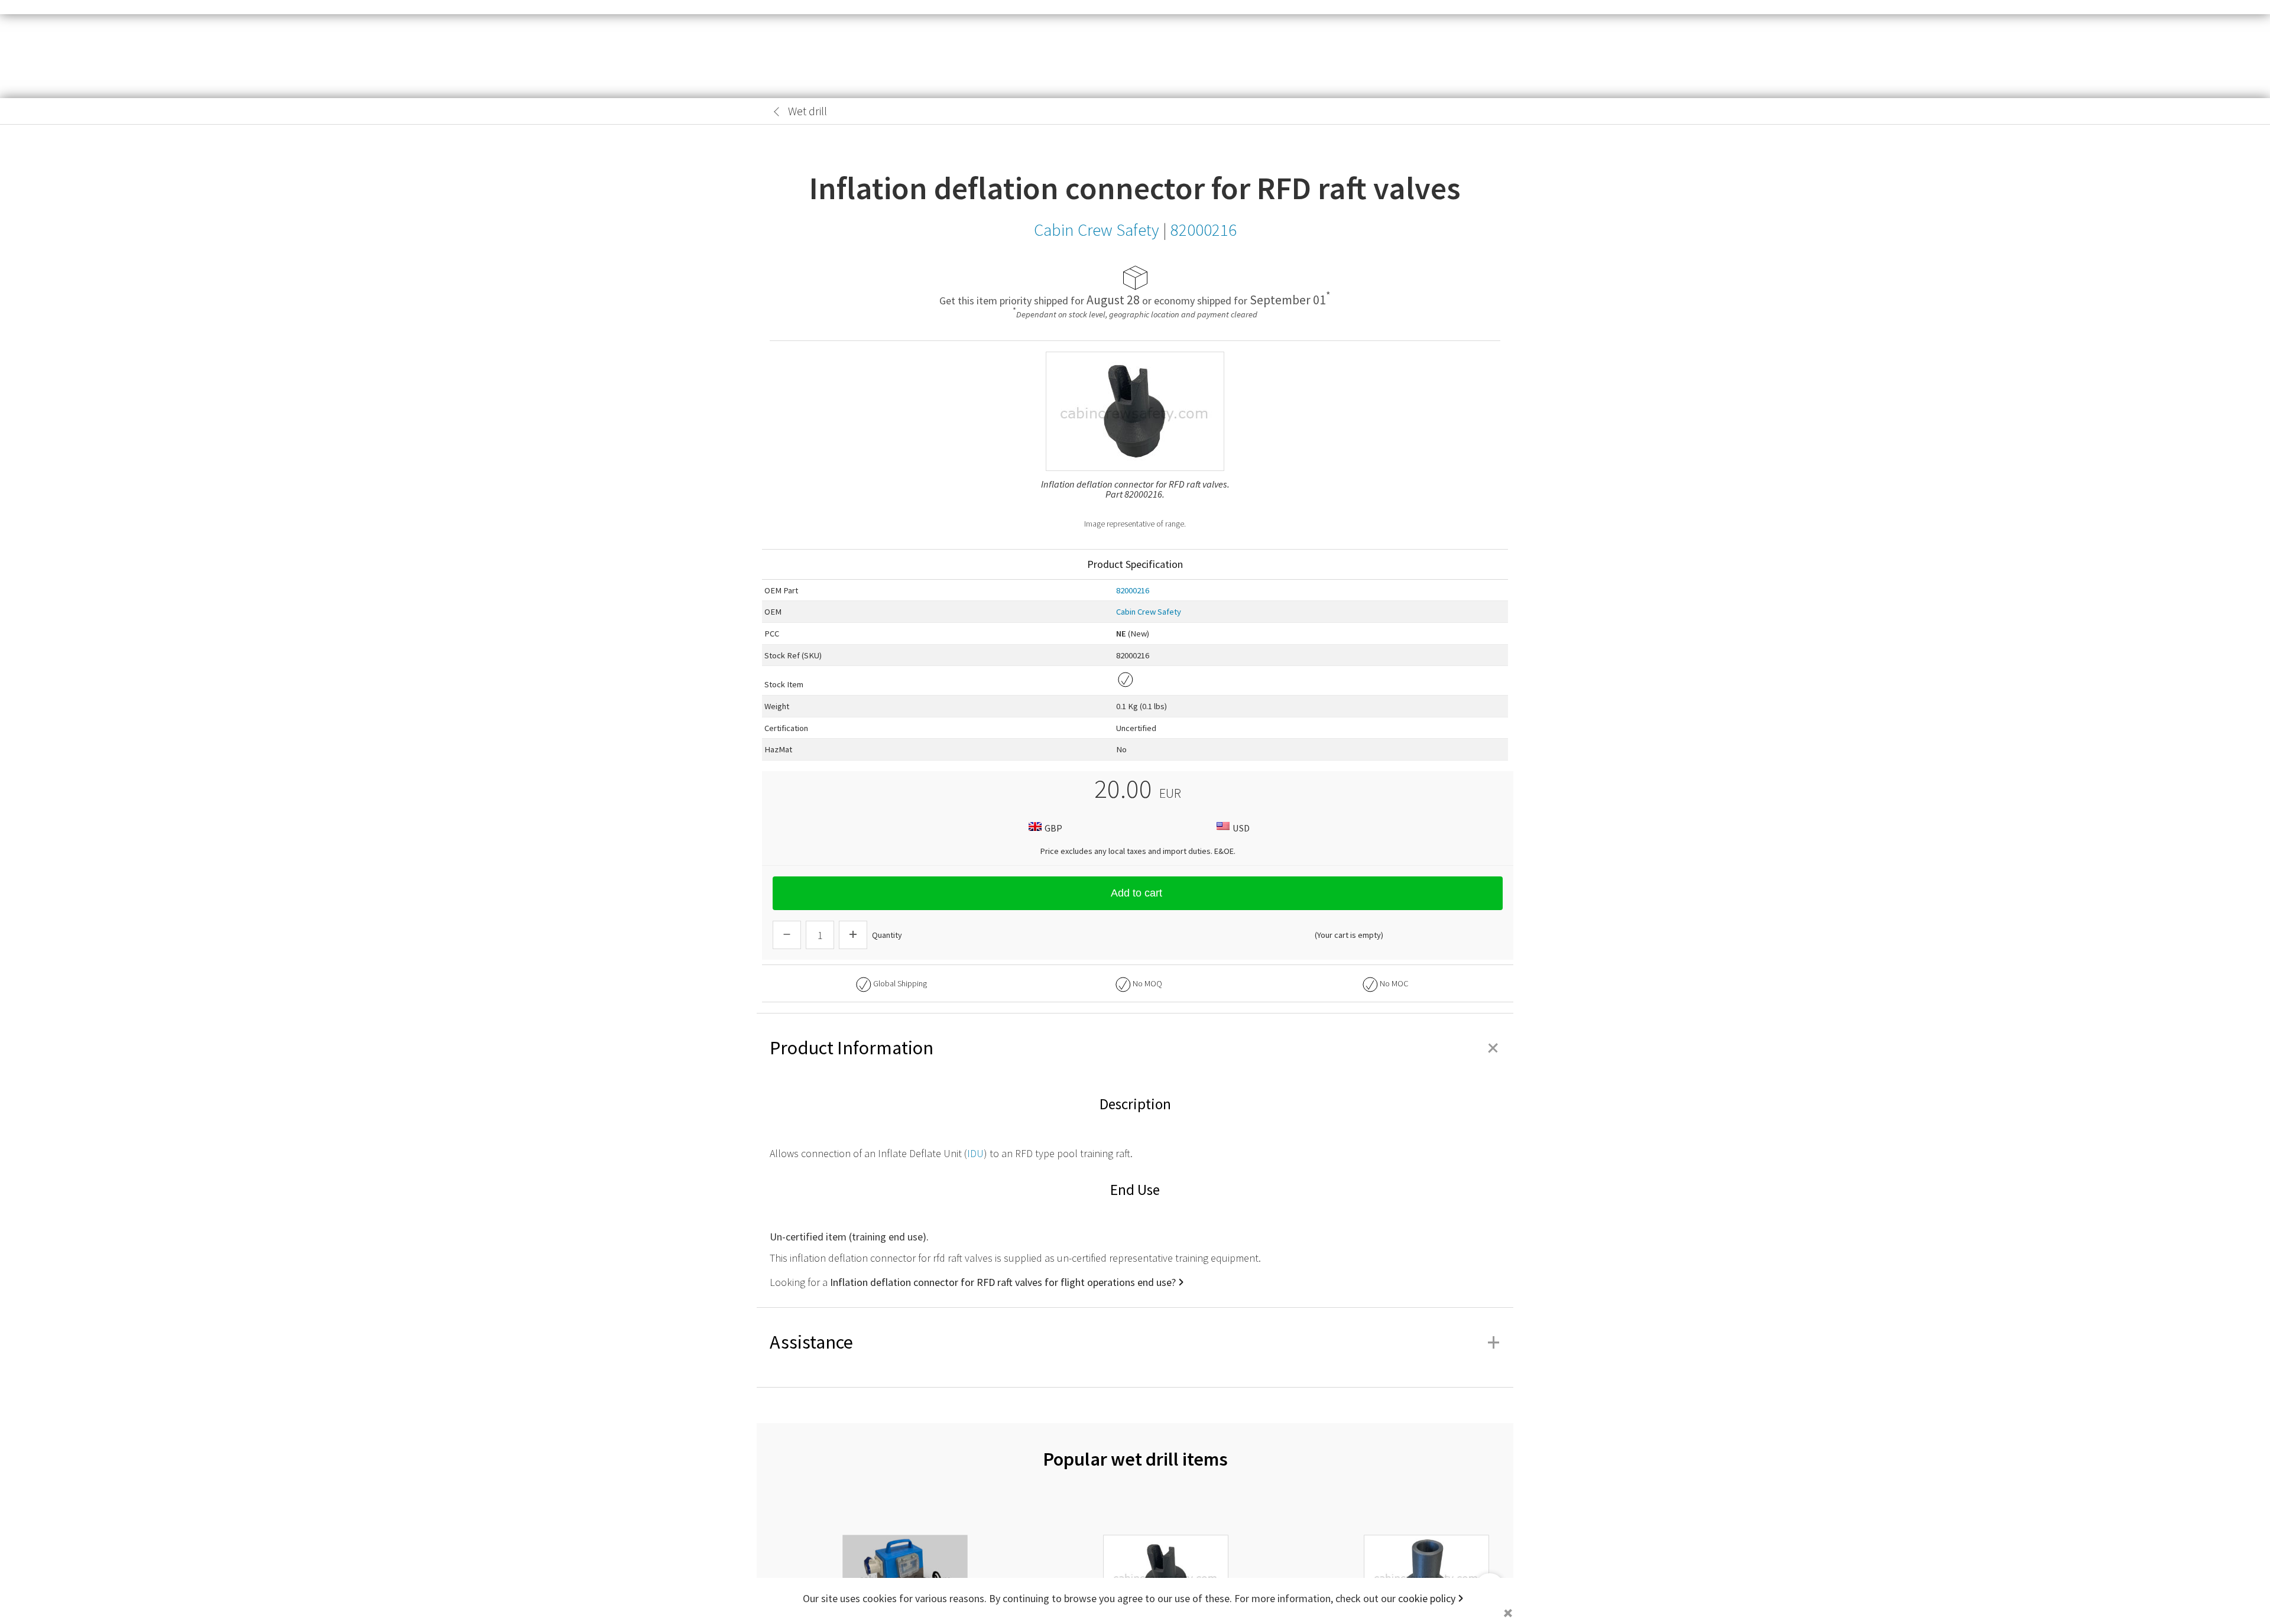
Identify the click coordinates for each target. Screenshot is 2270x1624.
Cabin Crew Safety (1149, 612)
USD (1241, 828)
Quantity (887, 935)
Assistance (1135, 1342)
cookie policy (1427, 1598)
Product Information (1135, 1048)
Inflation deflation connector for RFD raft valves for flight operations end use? (1003, 1282)
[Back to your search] (777, 112)
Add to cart (1136, 893)
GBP (1053, 828)
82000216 (1133, 590)
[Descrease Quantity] (787, 935)
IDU (975, 1153)
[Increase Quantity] (853, 935)
